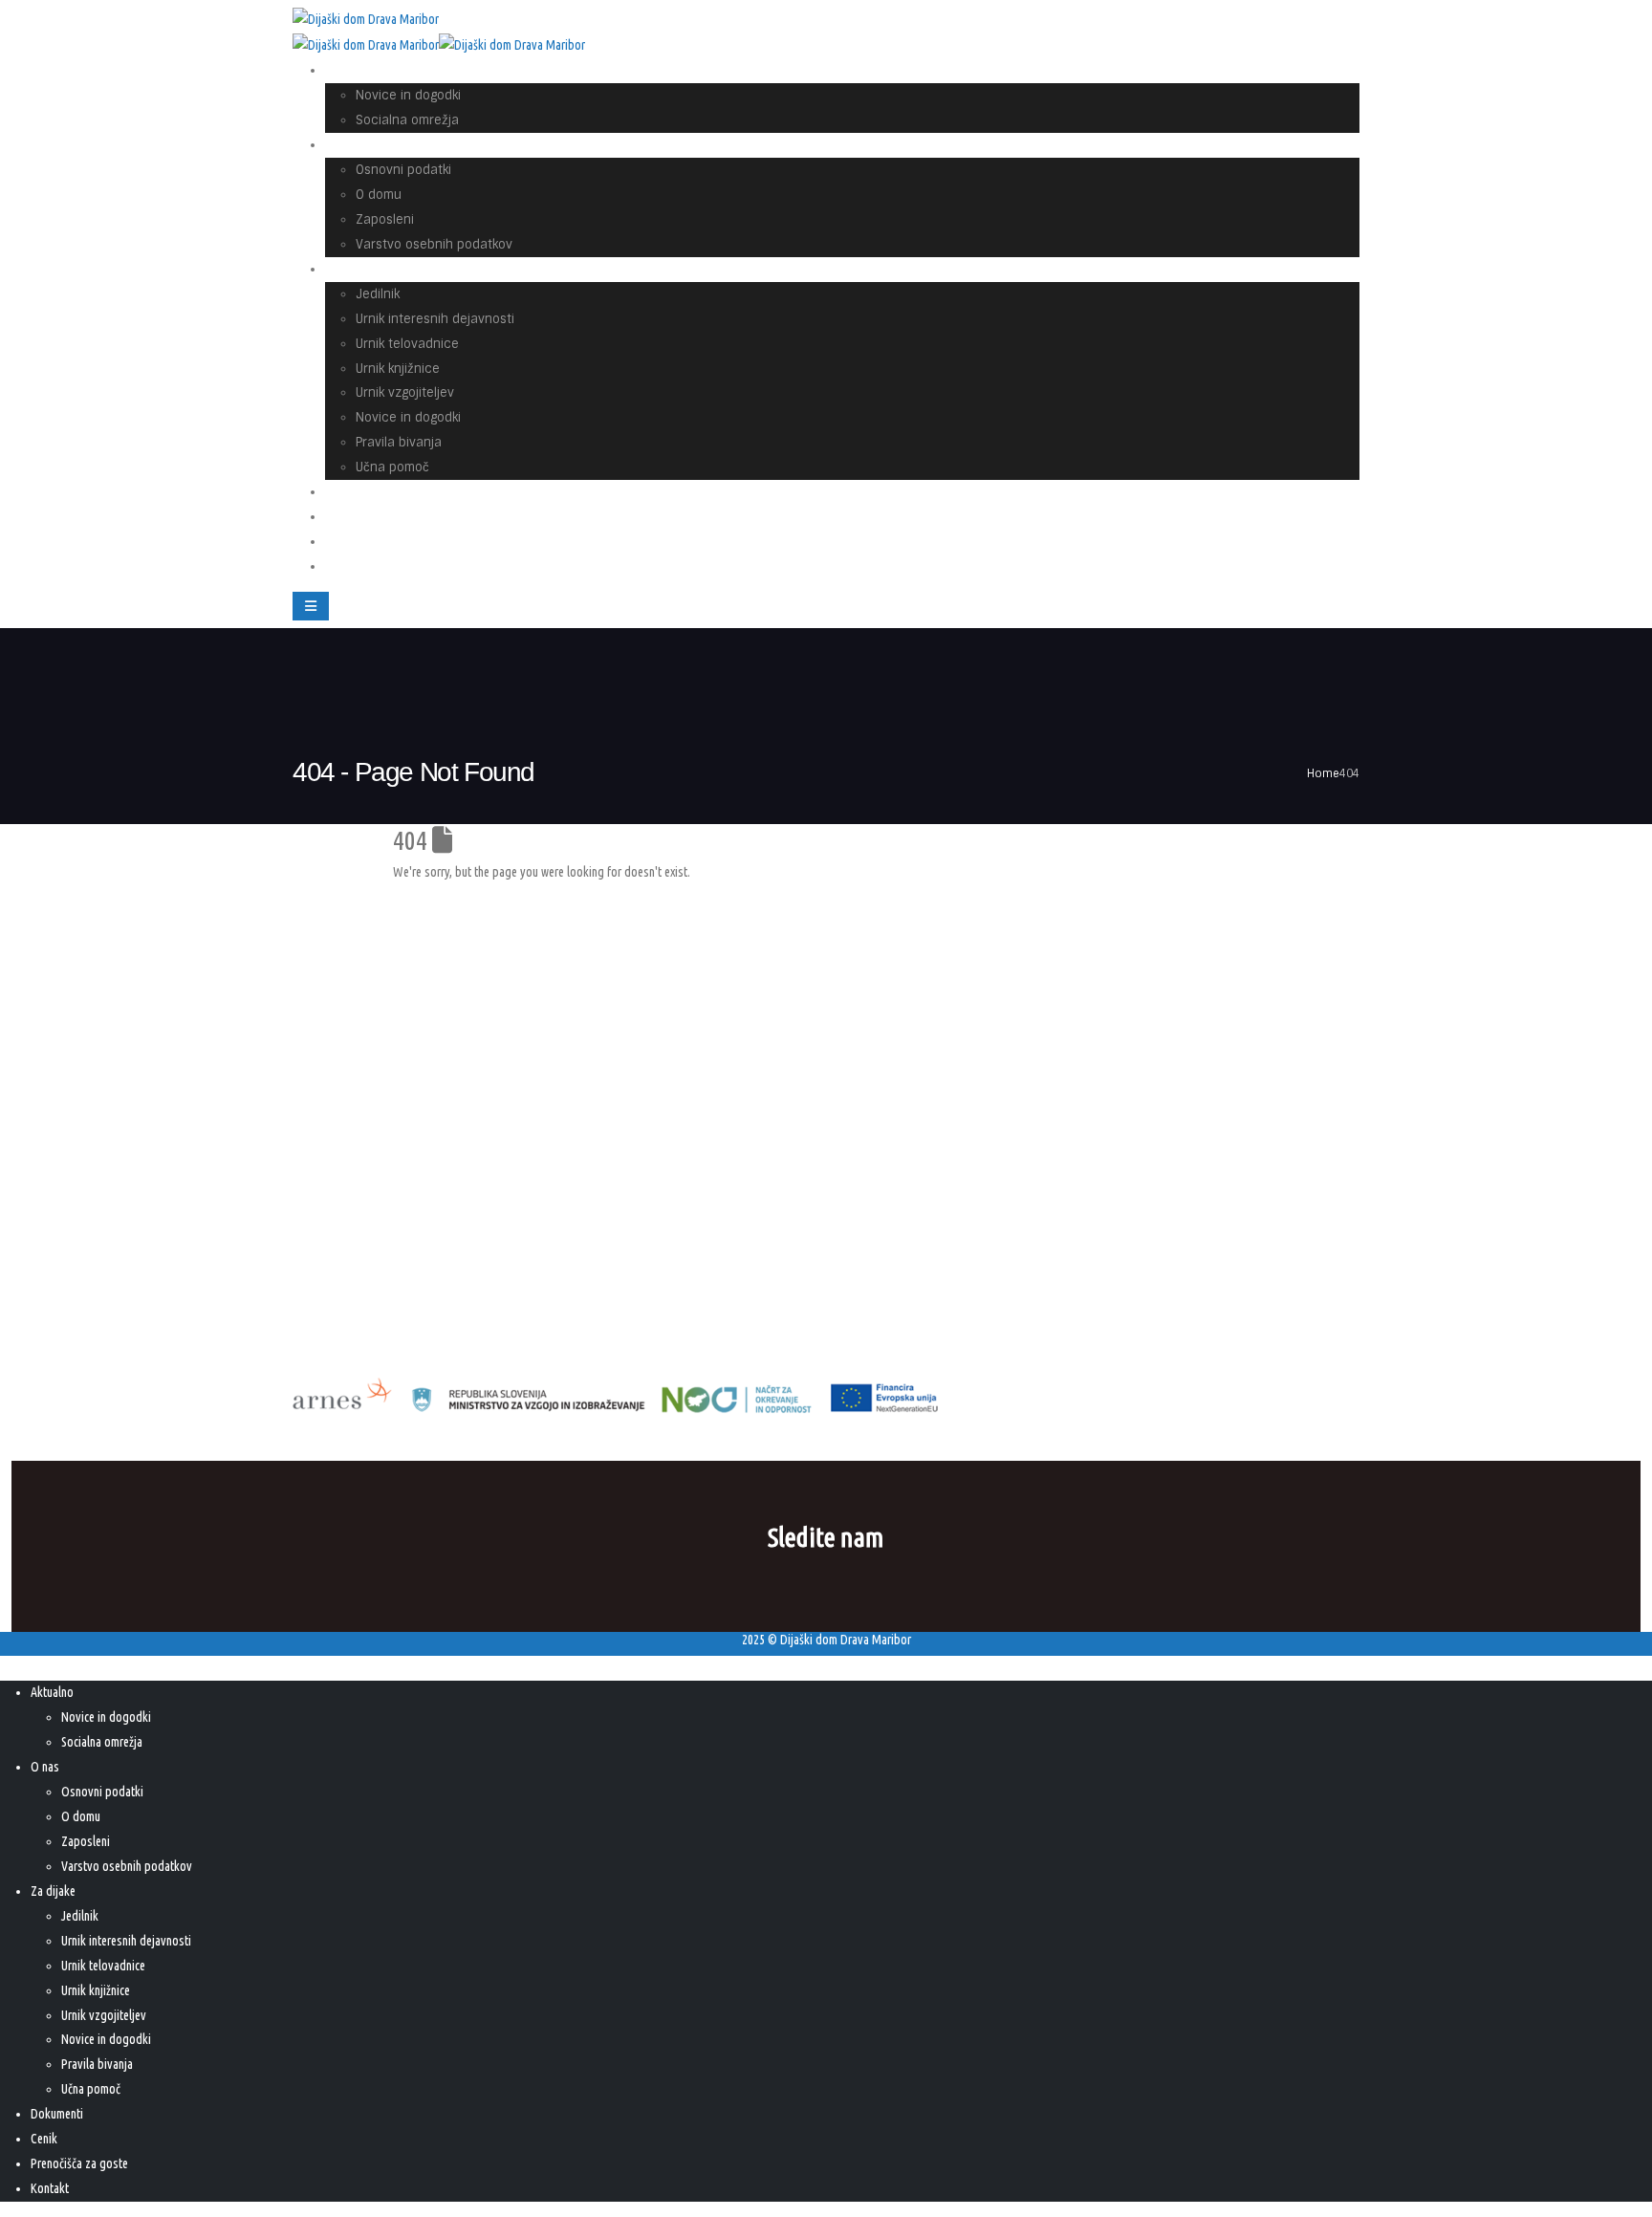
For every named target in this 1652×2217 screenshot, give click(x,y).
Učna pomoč (91, 2089)
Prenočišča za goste (398, 542)
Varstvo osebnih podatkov (434, 244)
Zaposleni (385, 219)
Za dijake (365, 269)
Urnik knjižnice (398, 369)
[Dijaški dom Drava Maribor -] (366, 20)
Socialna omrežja (407, 120)
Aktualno (364, 70)
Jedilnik (378, 294)
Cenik (44, 2139)
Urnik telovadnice (407, 344)
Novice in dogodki (408, 95)
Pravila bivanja (399, 442)
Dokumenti (57, 2114)
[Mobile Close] (11, 1667)
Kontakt (361, 566)
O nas (355, 145)
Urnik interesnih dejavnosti (435, 319)
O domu (379, 195)
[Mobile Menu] (311, 606)
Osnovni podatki (403, 170)
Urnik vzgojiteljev (405, 392)
